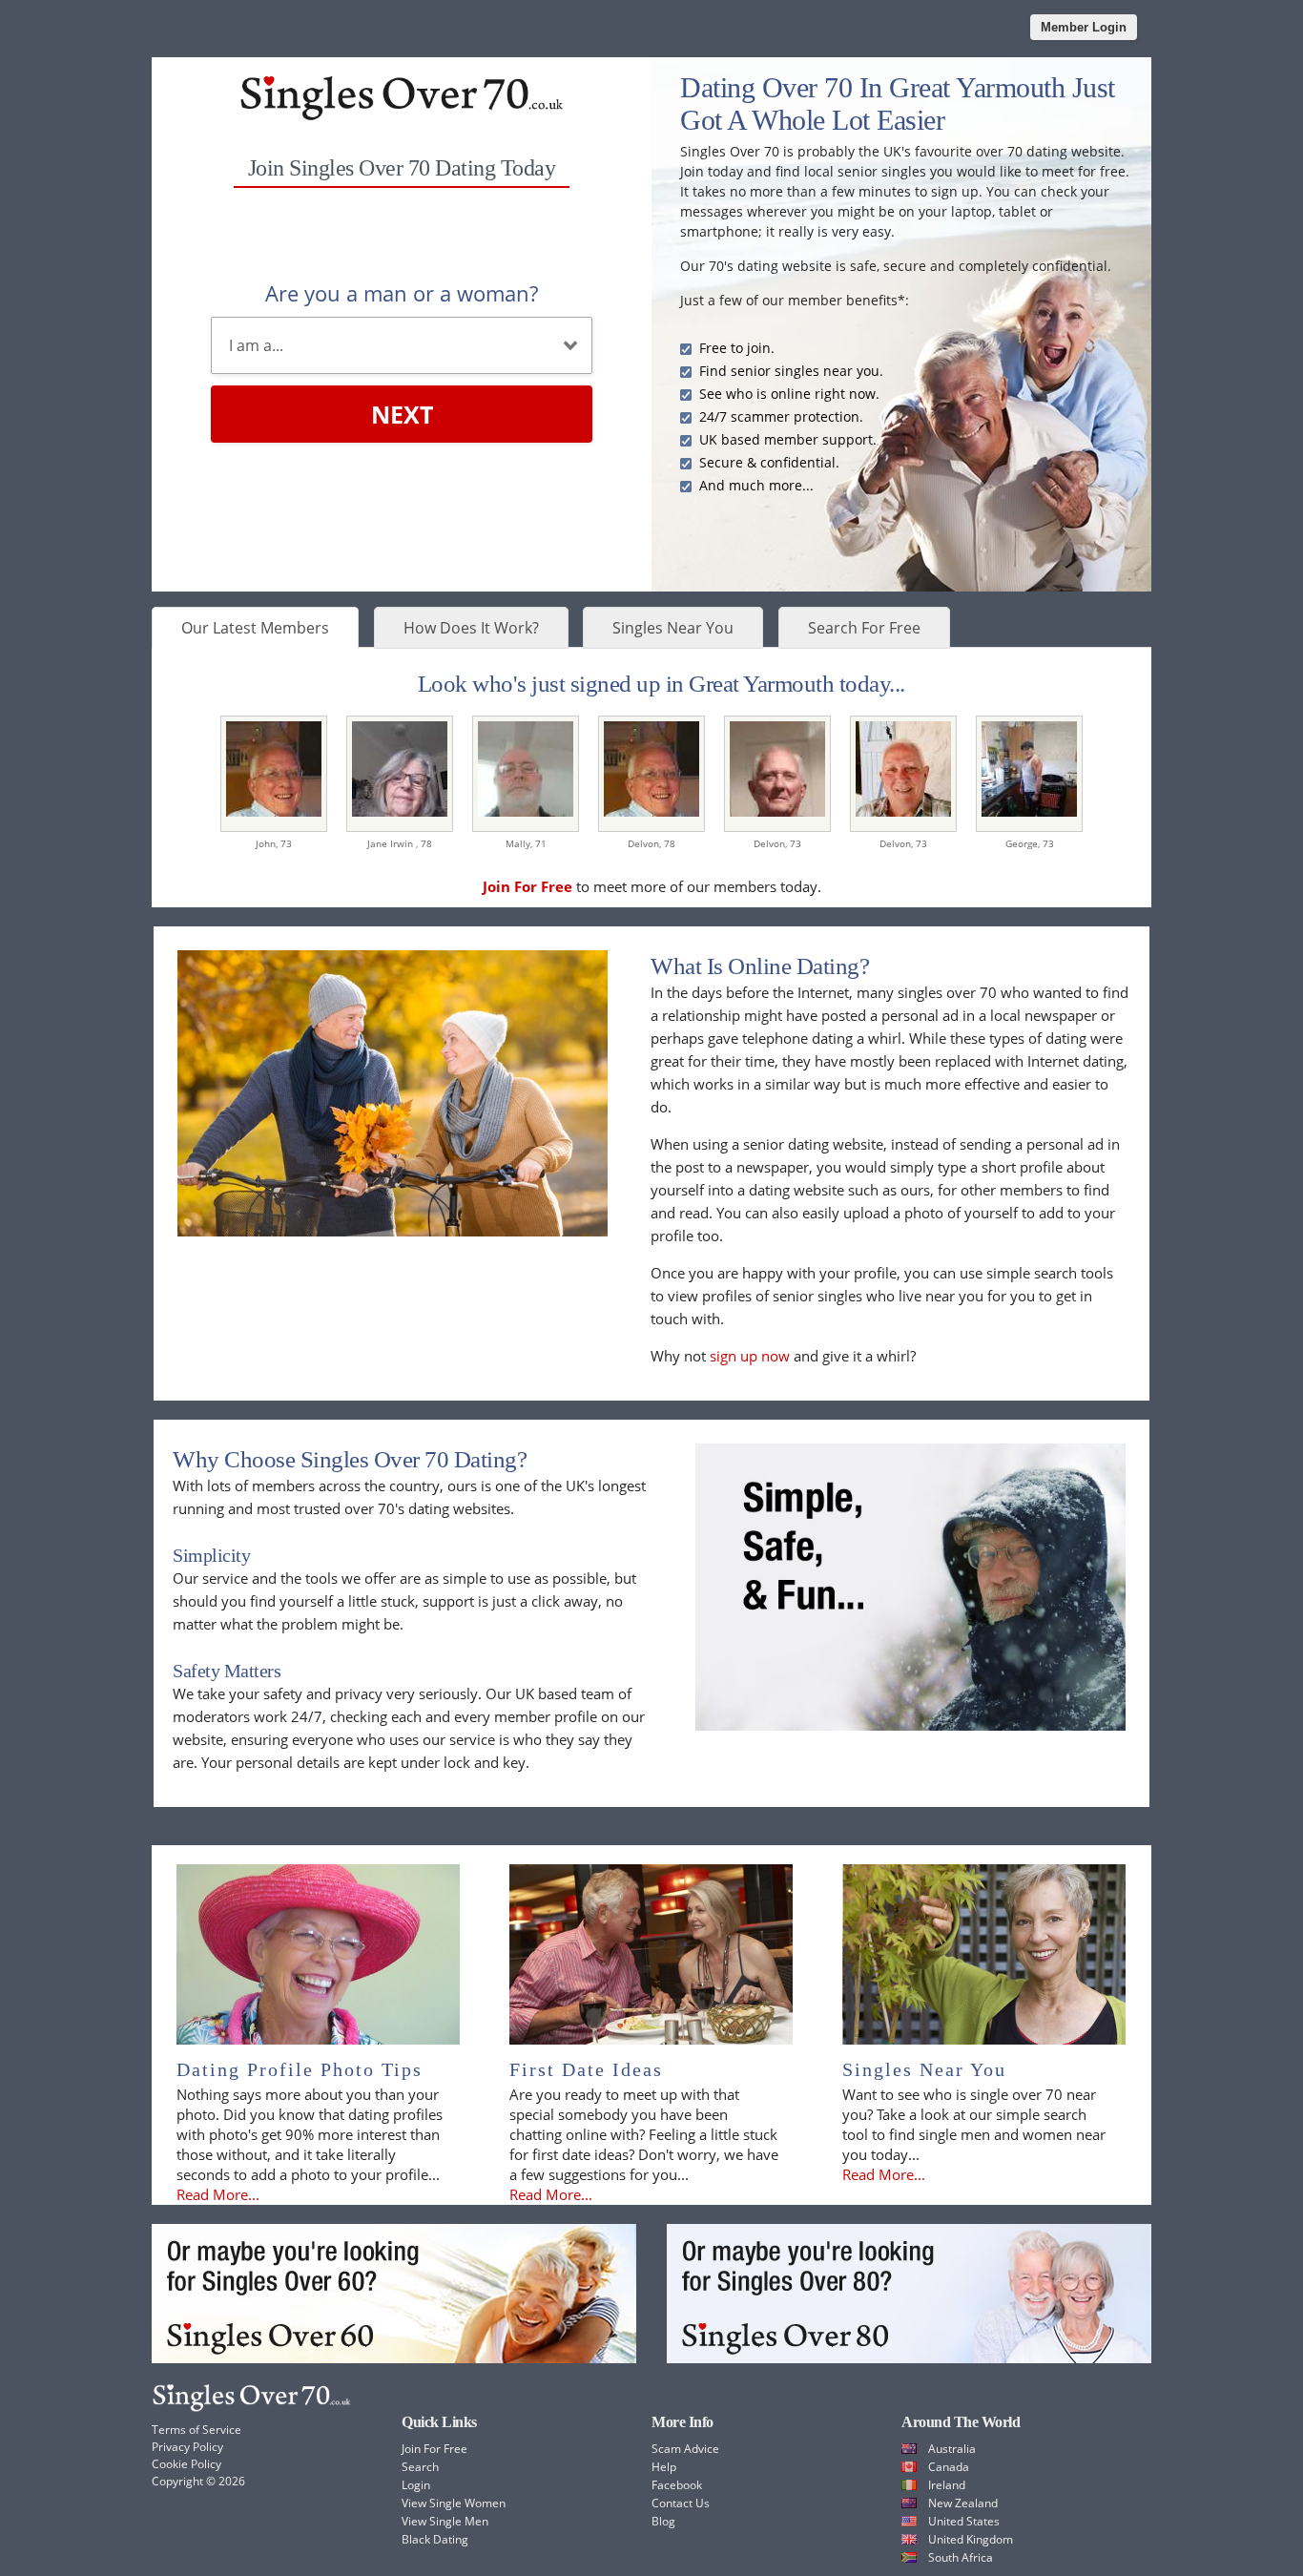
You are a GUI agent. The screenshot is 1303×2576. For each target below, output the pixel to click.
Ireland (947, 2485)
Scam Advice (685, 2449)
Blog (663, 2521)
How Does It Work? (471, 628)
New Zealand (963, 2503)
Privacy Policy (187, 2447)
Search (420, 2467)
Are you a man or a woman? (402, 293)
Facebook (677, 2485)
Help (664, 2467)
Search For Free (864, 628)
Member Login (1084, 27)
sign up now (750, 1356)
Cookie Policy (186, 2464)
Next (402, 414)
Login (416, 2485)
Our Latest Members (255, 628)
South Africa (961, 2557)
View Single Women (454, 2503)
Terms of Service (196, 2430)
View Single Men (445, 2521)
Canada (949, 2467)
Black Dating (435, 2539)
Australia (952, 2449)
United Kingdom (971, 2539)
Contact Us (681, 2503)
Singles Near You (673, 628)
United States (964, 2521)
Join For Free (434, 2449)
